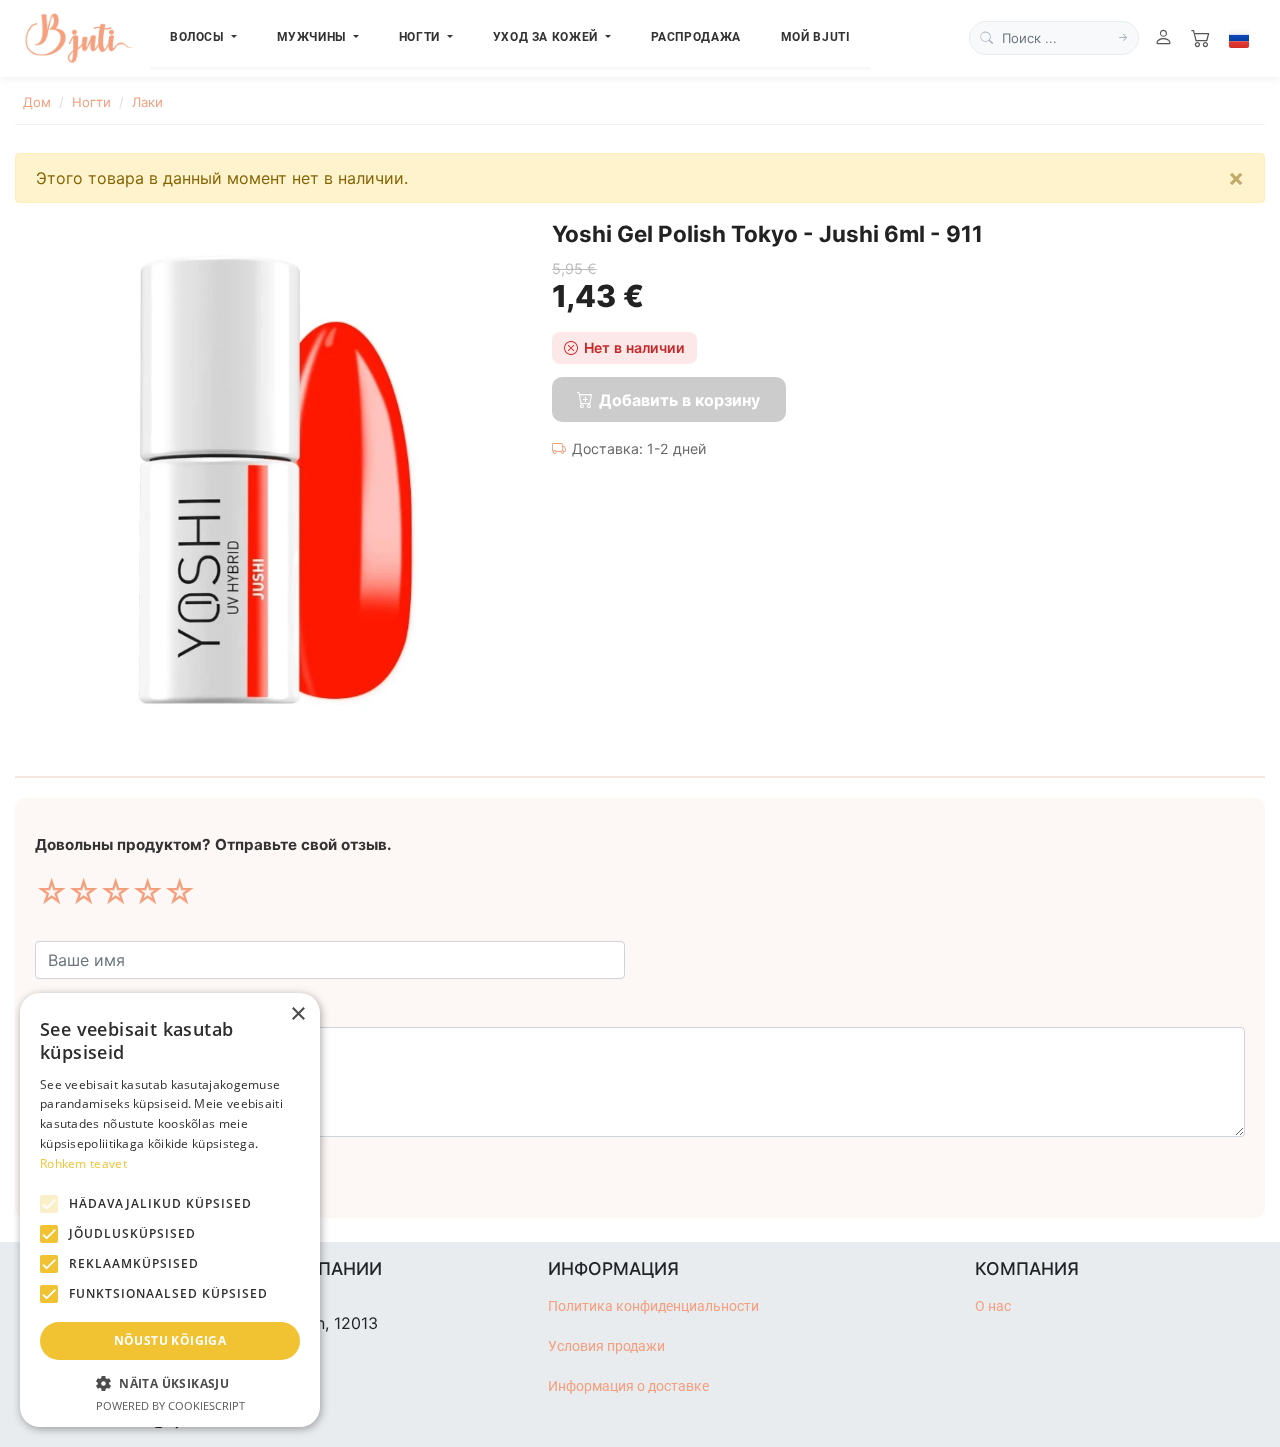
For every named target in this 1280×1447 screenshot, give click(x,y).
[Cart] (1200, 38)
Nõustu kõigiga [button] (170, 1340)
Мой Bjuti (816, 36)
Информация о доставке (628, 1386)
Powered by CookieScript (170, 1405)
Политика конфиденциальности (653, 1306)
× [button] (297, 1014)
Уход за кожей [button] (547, 36)
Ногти (91, 102)
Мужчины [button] (313, 36)
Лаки (147, 102)
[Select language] (1239, 38)
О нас (993, 1306)
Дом (37, 102)
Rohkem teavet (83, 1163)
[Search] (1123, 38)
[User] (1163, 38)
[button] (170, 1383)
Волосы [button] (198, 36)
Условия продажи (606, 1346)
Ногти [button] (421, 36)
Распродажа (696, 36)
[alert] (170, 1210)
